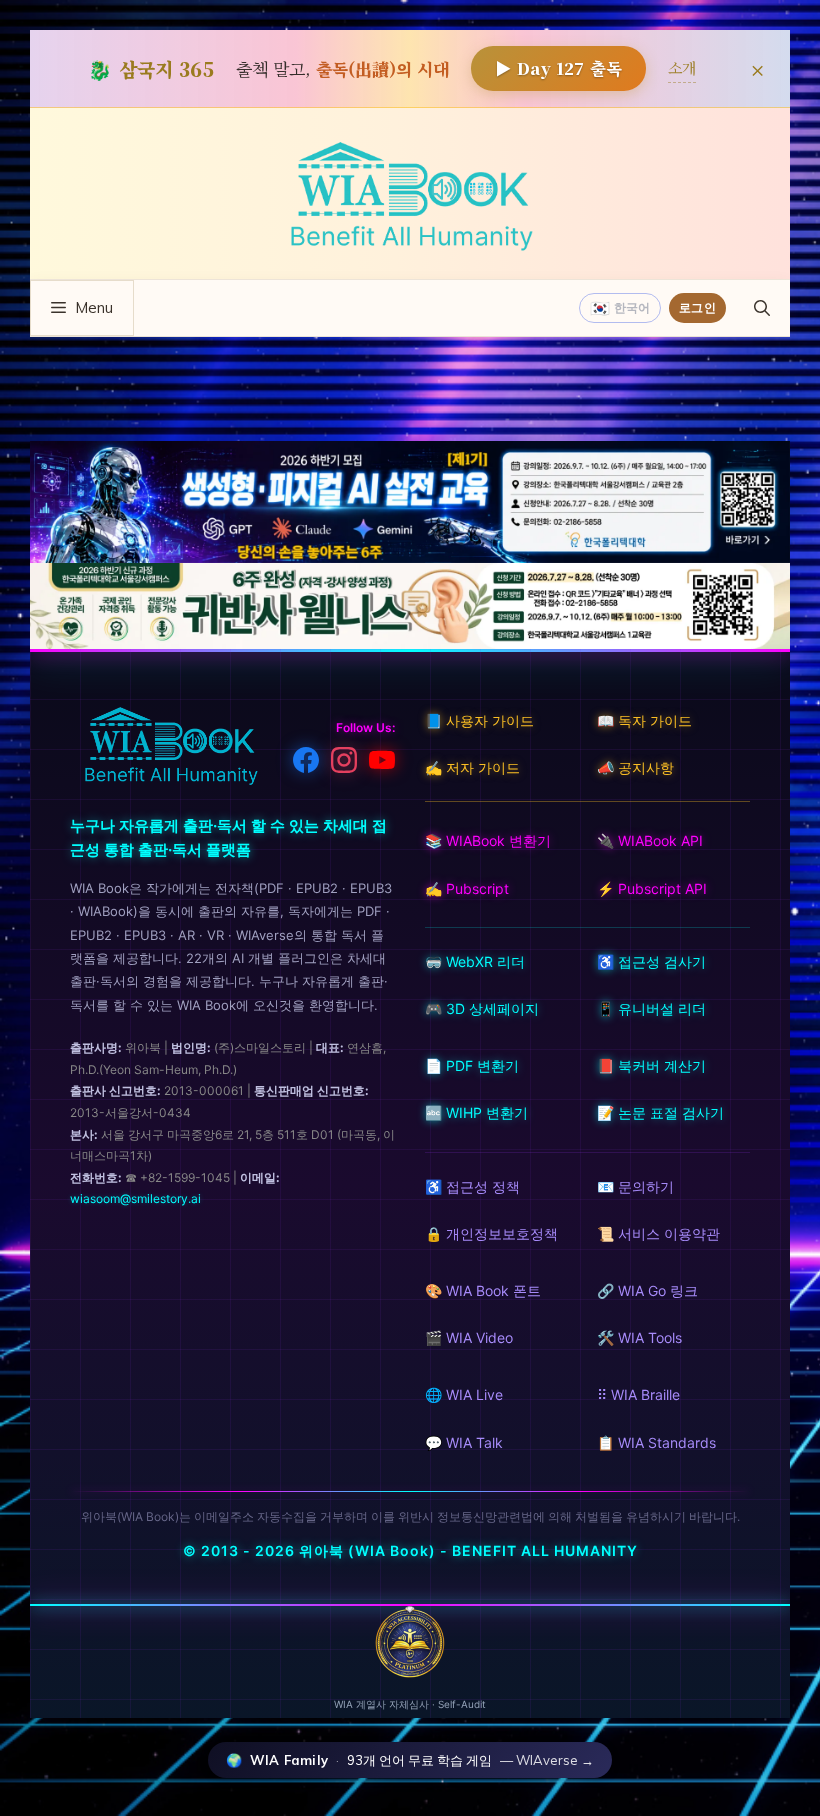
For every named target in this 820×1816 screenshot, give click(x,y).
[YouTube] (382, 764)
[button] (762, 308)
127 (558, 68)
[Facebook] (306, 764)
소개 (682, 67)
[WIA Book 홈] (170, 748)
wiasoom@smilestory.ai (135, 1198)
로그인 (697, 307)
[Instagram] (344, 764)
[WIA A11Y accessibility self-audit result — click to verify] (410, 1672)
